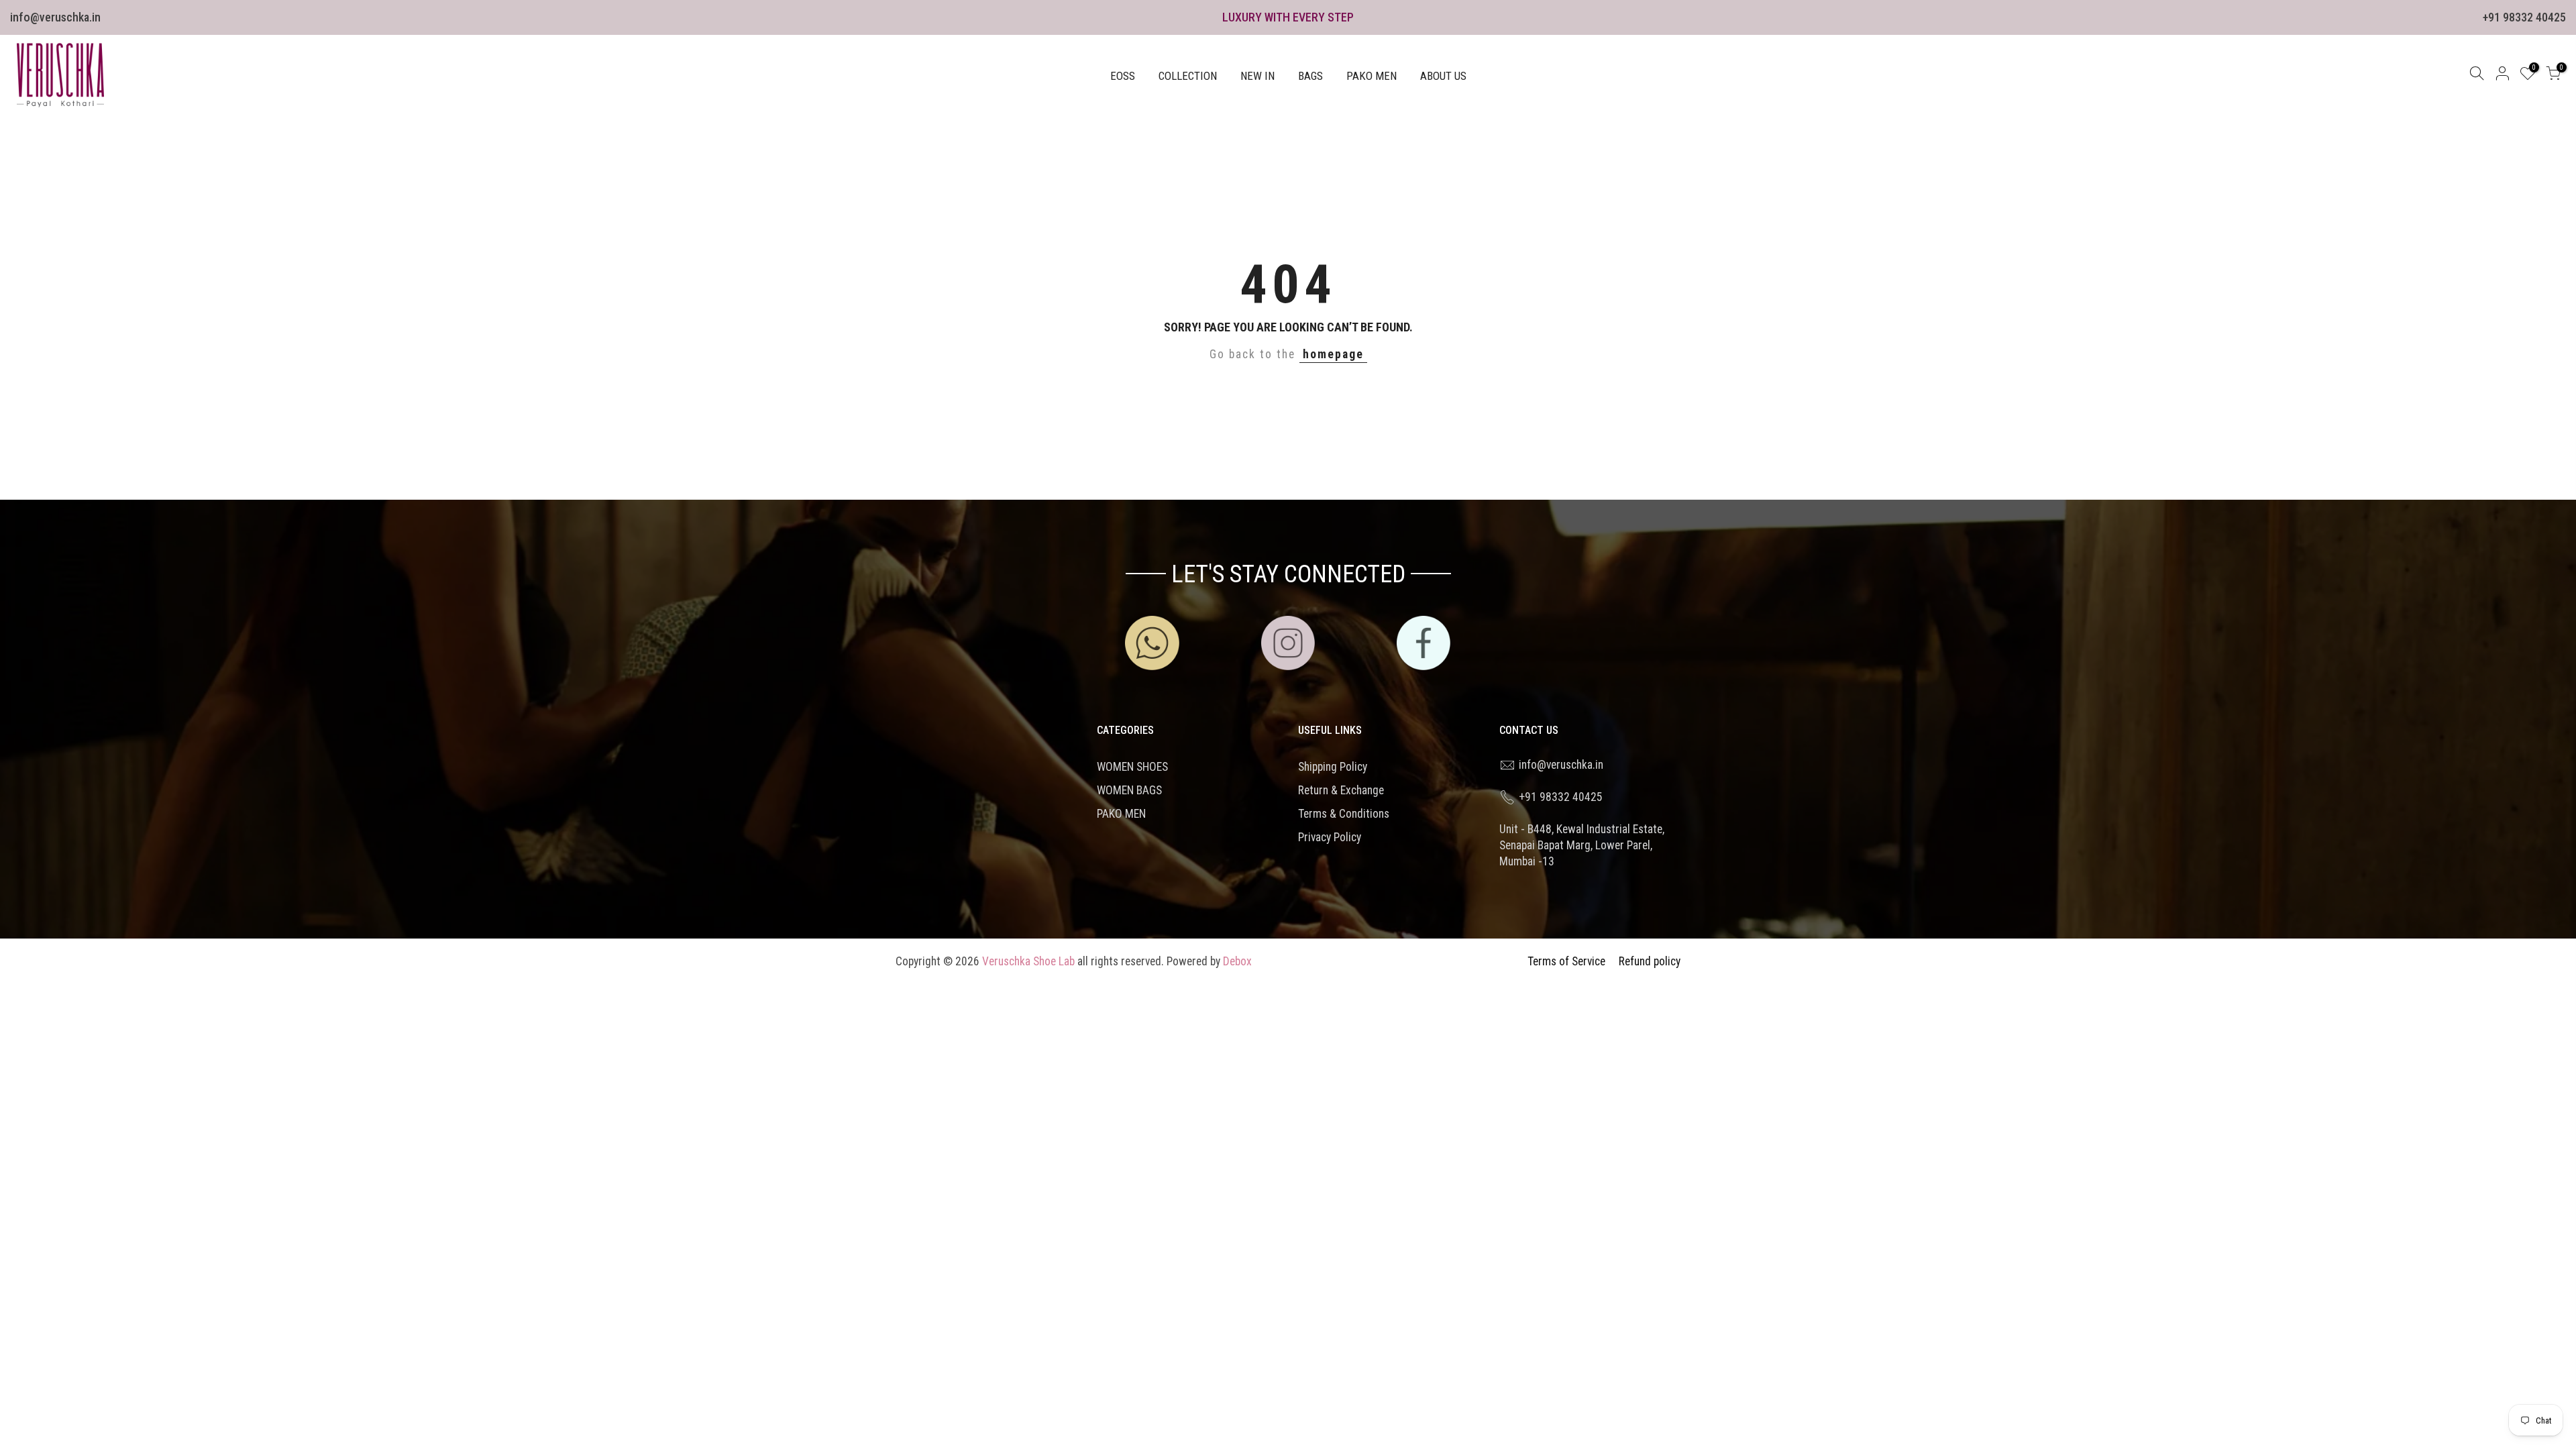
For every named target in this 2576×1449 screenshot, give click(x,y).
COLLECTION (1188, 76)
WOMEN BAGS (1129, 790)
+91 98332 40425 (2524, 17)
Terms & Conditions (1344, 814)
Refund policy (1650, 961)
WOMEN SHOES (1132, 767)
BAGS (1310, 76)
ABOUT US (1443, 76)
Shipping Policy (1333, 767)
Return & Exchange (1341, 790)
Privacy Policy (1330, 837)
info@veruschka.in (55, 17)
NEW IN (1257, 76)
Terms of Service (1566, 961)
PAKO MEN (1372, 76)
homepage (1333, 354)
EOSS (1123, 76)
